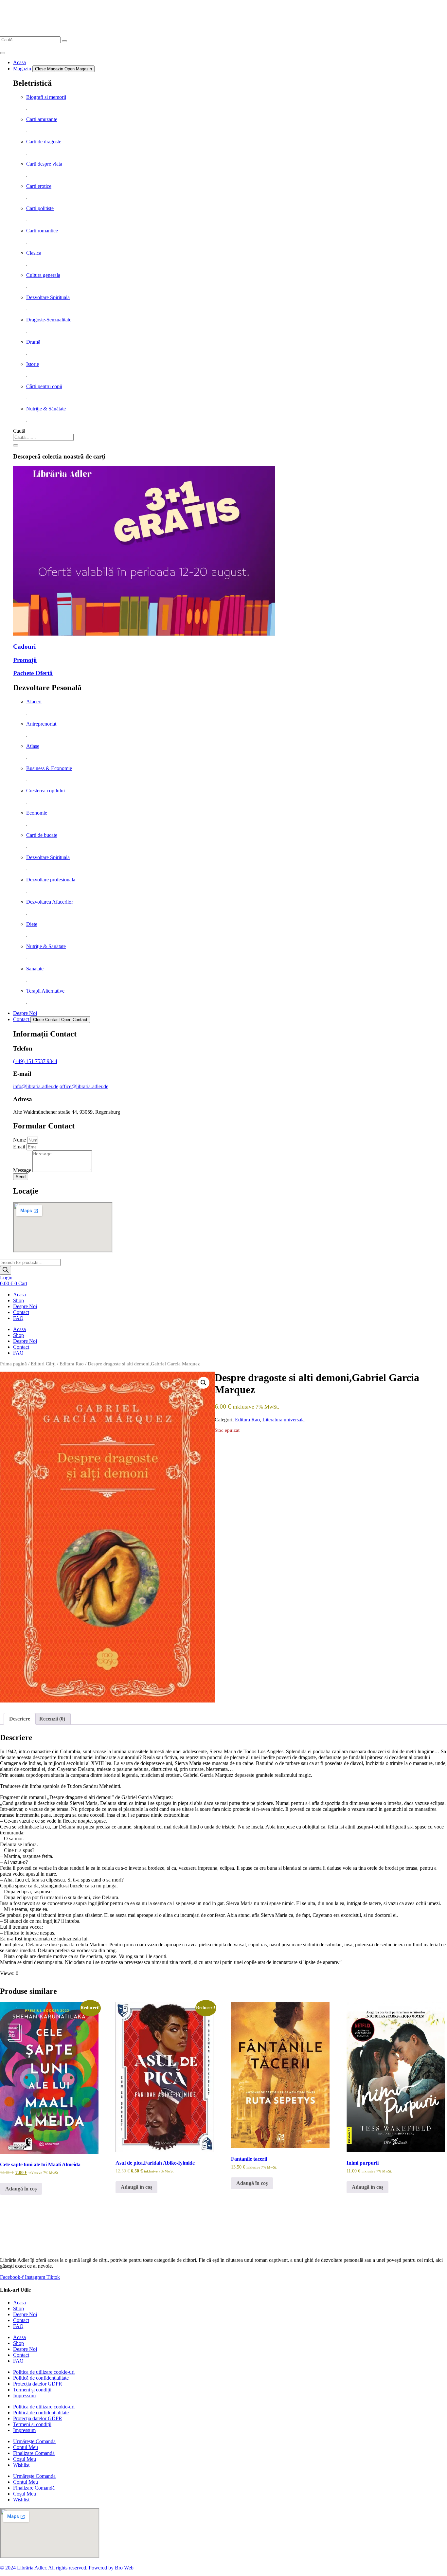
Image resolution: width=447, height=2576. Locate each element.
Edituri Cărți (43, 1364)
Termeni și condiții (32, 2390)
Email (20, 1147)
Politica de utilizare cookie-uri (44, 2372)
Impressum (24, 2396)
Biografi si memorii (46, 97)
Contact (21, 1312)
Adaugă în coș (21, 2189)
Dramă (33, 342)
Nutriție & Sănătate (46, 409)
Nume (20, 1140)
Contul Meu (26, 2447)
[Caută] (16, 445)
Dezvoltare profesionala (51, 880)
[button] (204, 1383)
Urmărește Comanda (34, 2441)
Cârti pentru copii (44, 386)
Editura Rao (72, 1364)
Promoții (25, 660)
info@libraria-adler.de (36, 1086)
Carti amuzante (42, 119)
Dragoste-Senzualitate (49, 320)
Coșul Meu (25, 2459)
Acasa (19, 1295)
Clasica (34, 253)
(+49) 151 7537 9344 (35, 1061)
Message (23, 1170)
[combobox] (43, 437)
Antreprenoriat (41, 724)
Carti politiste (40, 208)
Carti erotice (39, 186)
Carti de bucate (42, 835)
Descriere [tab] (20, 1719)
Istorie (33, 364)
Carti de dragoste (44, 142)
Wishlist (21, 2465)
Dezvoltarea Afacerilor (50, 902)
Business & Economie (49, 768)
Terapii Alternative (45, 991)
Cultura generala (43, 275)
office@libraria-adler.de (84, 1086)
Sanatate (35, 969)
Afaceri (34, 702)
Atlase (33, 746)
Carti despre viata (44, 164)
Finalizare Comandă (34, 2453)
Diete (32, 924)
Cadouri (24, 647)
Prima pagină (13, 1364)
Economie (37, 813)
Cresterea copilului (45, 791)
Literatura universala (284, 1420)
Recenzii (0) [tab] (52, 1719)
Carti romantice (42, 231)
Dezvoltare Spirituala (48, 297)
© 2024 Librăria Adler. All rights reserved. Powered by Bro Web (67, 2568)
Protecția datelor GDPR (38, 2384)
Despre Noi (25, 1306)
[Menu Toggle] (3, 53)
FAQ (18, 1318)
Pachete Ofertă (33, 673)
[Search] (64, 41)
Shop (18, 1300)
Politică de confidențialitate (41, 2378)
